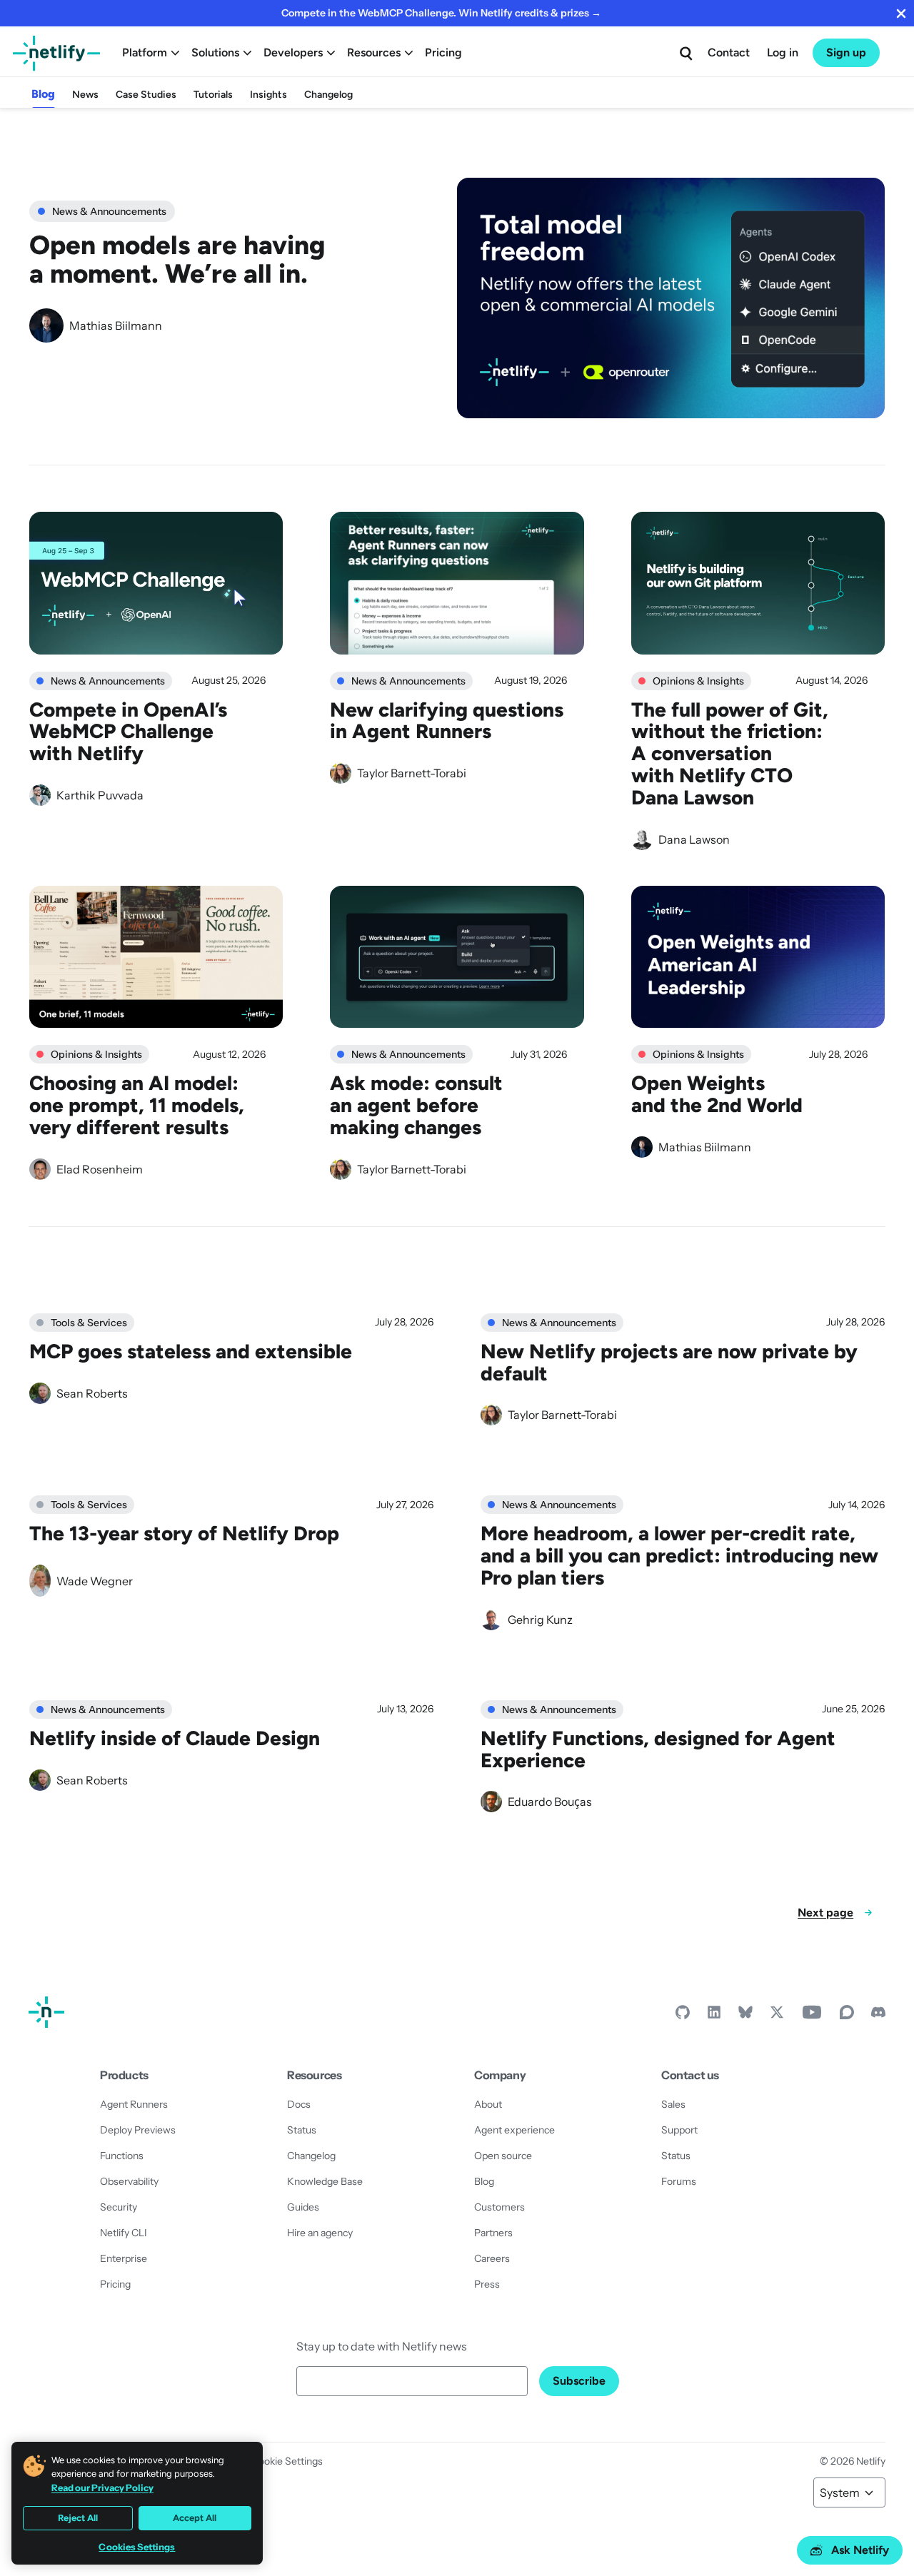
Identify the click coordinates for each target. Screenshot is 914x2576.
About (488, 2104)
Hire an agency (320, 2233)
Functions (122, 2156)
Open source (503, 2156)
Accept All (195, 2518)
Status (302, 2130)
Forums (679, 2181)
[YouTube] (812, 2016)
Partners (493, 2233)
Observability (129, 2181)
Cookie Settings (287, 2461)
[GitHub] (683, 2016)
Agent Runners (134, 2104)
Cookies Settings (137, 2547)
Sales (673, 2104)
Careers (492, 2258)
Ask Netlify (860, 2550)
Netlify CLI (124, 2233)
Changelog (328, 95)
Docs (299, 2104)
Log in (783, 52)
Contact (729, 52)
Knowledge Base (325, 2181)
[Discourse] (847, 2016)
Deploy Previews (138, 2130)
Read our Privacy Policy (102, 2487)
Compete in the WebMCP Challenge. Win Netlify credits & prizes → (441, 13)
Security (119, 2207)
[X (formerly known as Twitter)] (777, 2016)
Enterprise (124, 2258)
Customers (499, 2207)
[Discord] (878, 2016)
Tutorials (213, 95)
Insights (268, 95)
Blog (43, 94)
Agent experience (514, 2130)
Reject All (78, 2518)
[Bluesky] (745, 2016)
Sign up (846, 52)
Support (679, 2130)
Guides (303, 2207)
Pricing (443, 52)
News (85, 95)
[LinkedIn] (714, 2016)
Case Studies (146, 95)
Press (487, 2284)
